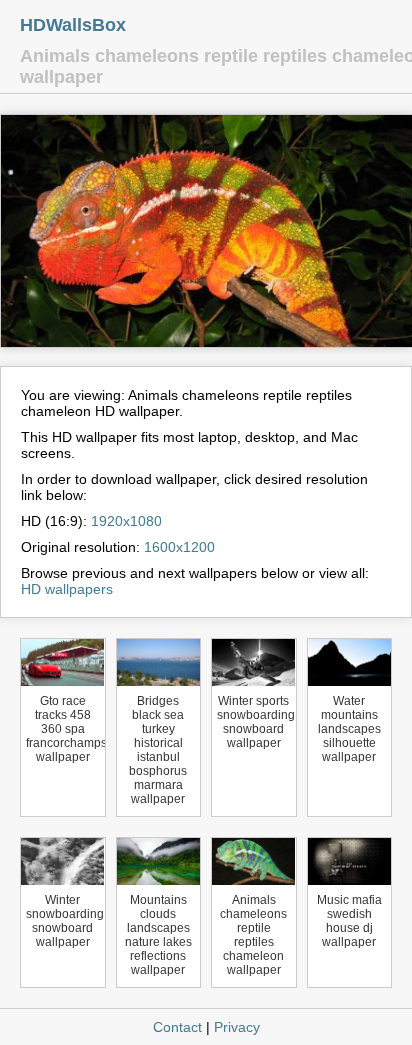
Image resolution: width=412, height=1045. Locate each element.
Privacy (237, 1027)
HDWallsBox (73, 25)
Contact (177, 1027)
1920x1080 (126, 521)
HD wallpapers (67, 589)
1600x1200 (179, 547)
